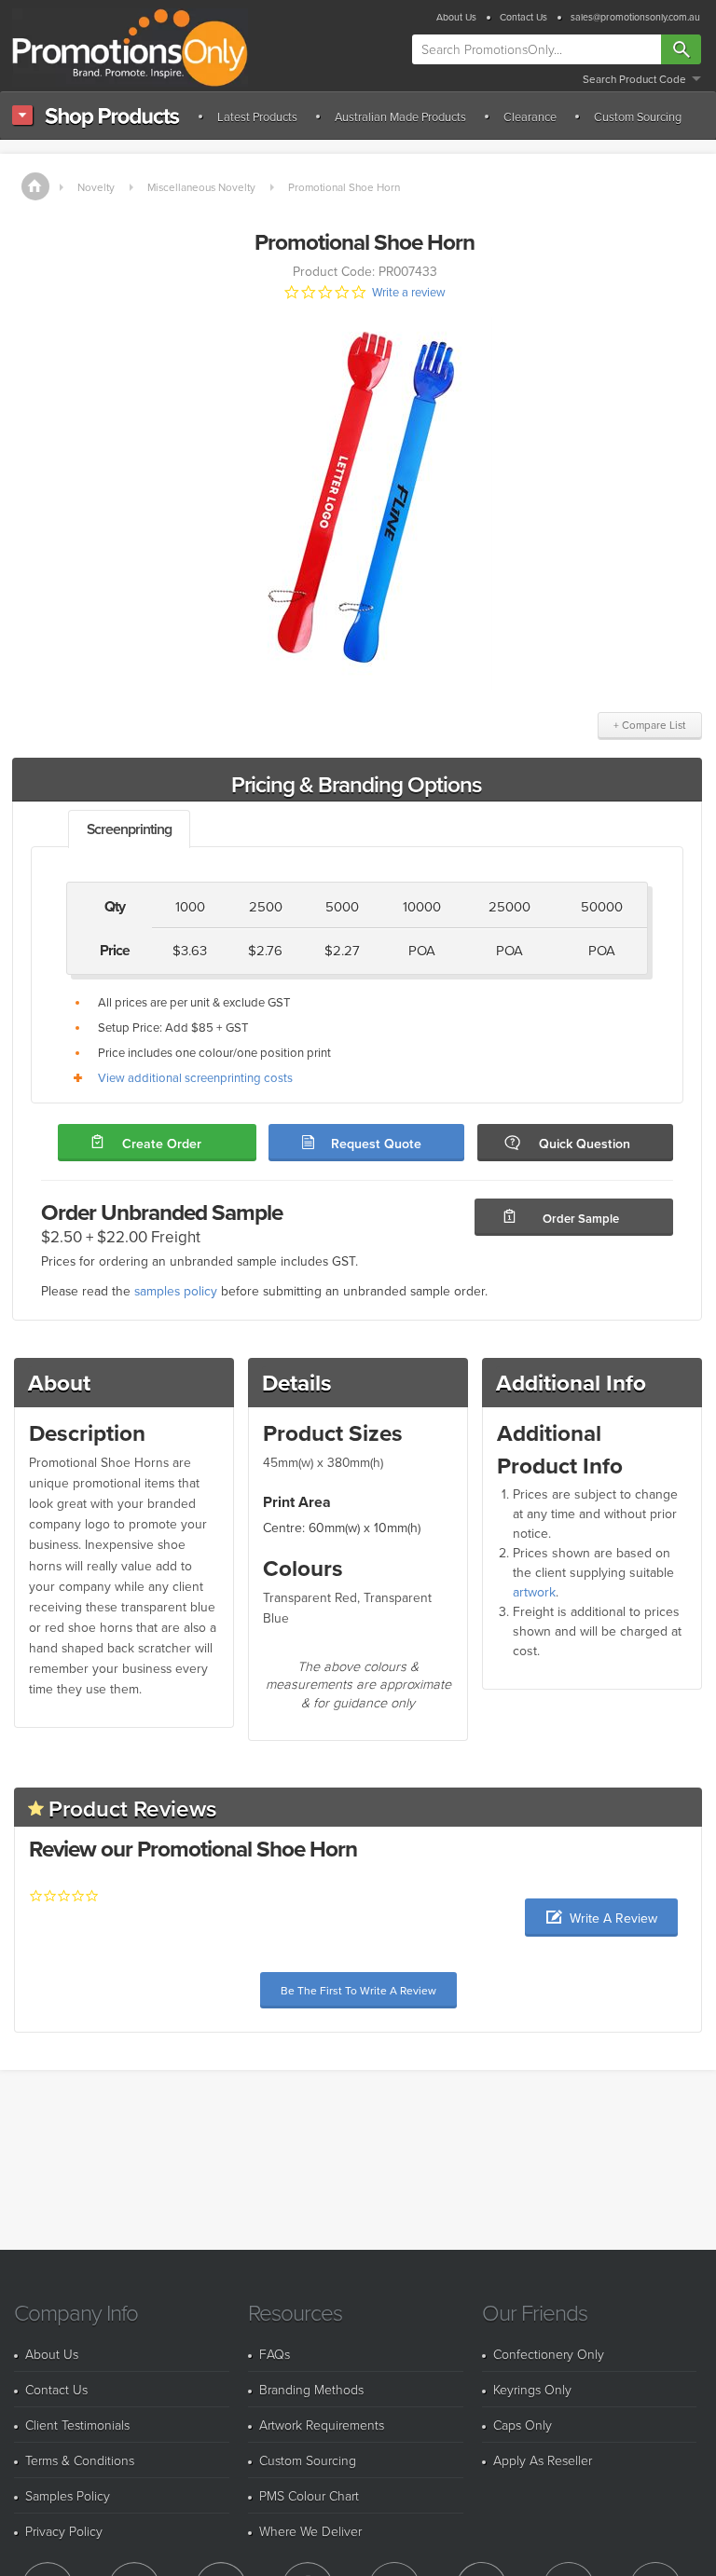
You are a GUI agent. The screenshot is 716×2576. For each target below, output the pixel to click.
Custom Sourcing (638, 116)
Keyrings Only (532, 2389)
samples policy (176, 1290)
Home (35, 186)
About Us (456, 17)
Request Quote (376, 1144)
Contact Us (523, 17)
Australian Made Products (400, 116)
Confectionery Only (549, 2354)
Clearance (530, 116)
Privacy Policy (64, 2531)
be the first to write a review (358, 1990)
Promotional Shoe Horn (344, 187)
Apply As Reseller (543, 2460)
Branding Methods (311, 2389)
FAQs (275, 2354)
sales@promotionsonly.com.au (635, 17)
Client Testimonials (77, 2425)
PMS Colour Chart (309, 2495)
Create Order (162, 1144)
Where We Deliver (310, 2531)
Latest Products (257, 116)
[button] (601, 1918)
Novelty (96, 187)
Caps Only (523, 2425)
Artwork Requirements (322, 2425)
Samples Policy (68, 2495)
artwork (534, 1592)
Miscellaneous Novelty (201, 187)
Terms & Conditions (80, 2460)
